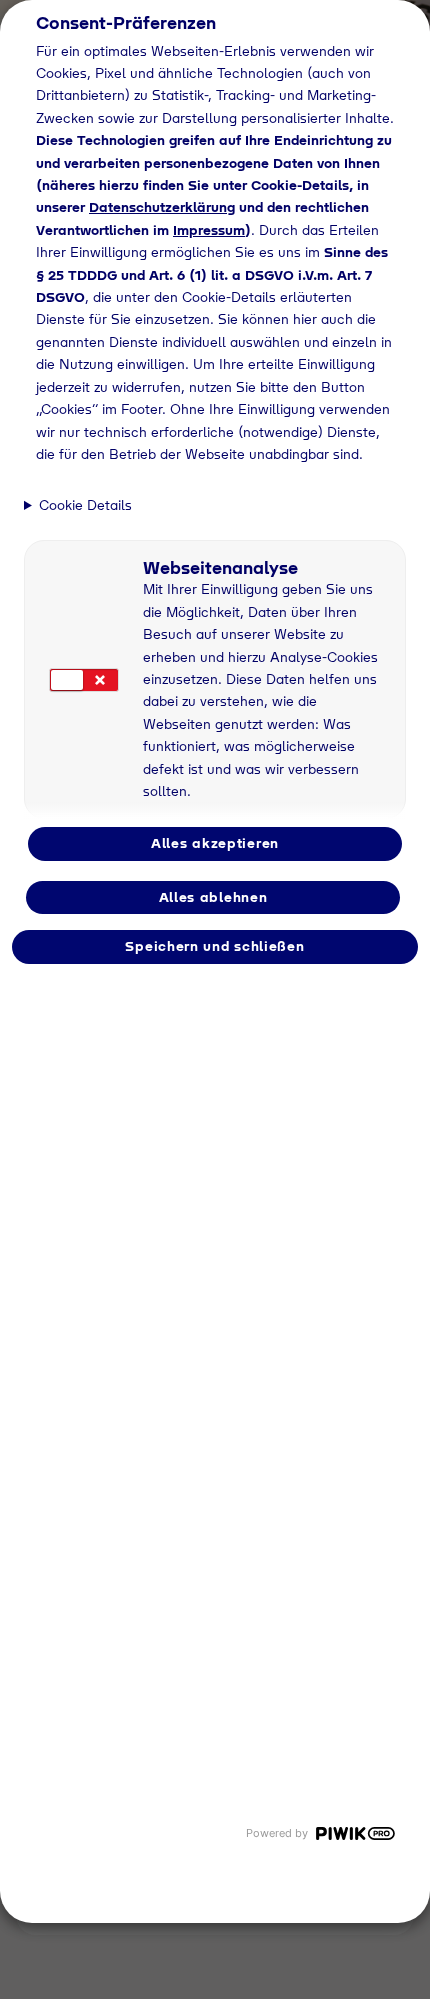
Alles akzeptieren (215, 843)
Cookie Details (85, 505)
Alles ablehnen (213, 897)
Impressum (209, 230)
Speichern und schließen (214, 946)
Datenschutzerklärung (162, 207)
